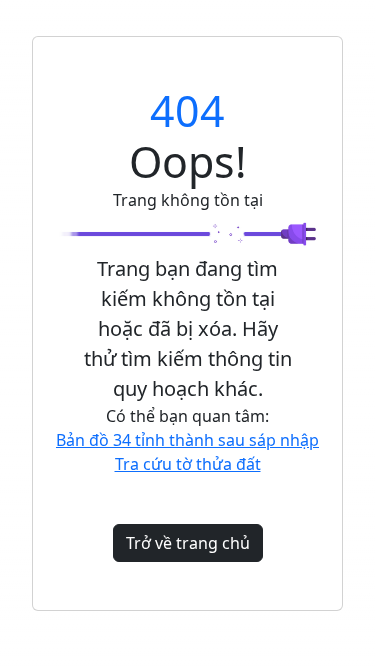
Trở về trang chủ (188, 543)
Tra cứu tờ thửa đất (188, 464)
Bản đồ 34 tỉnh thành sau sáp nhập (187, 440)
